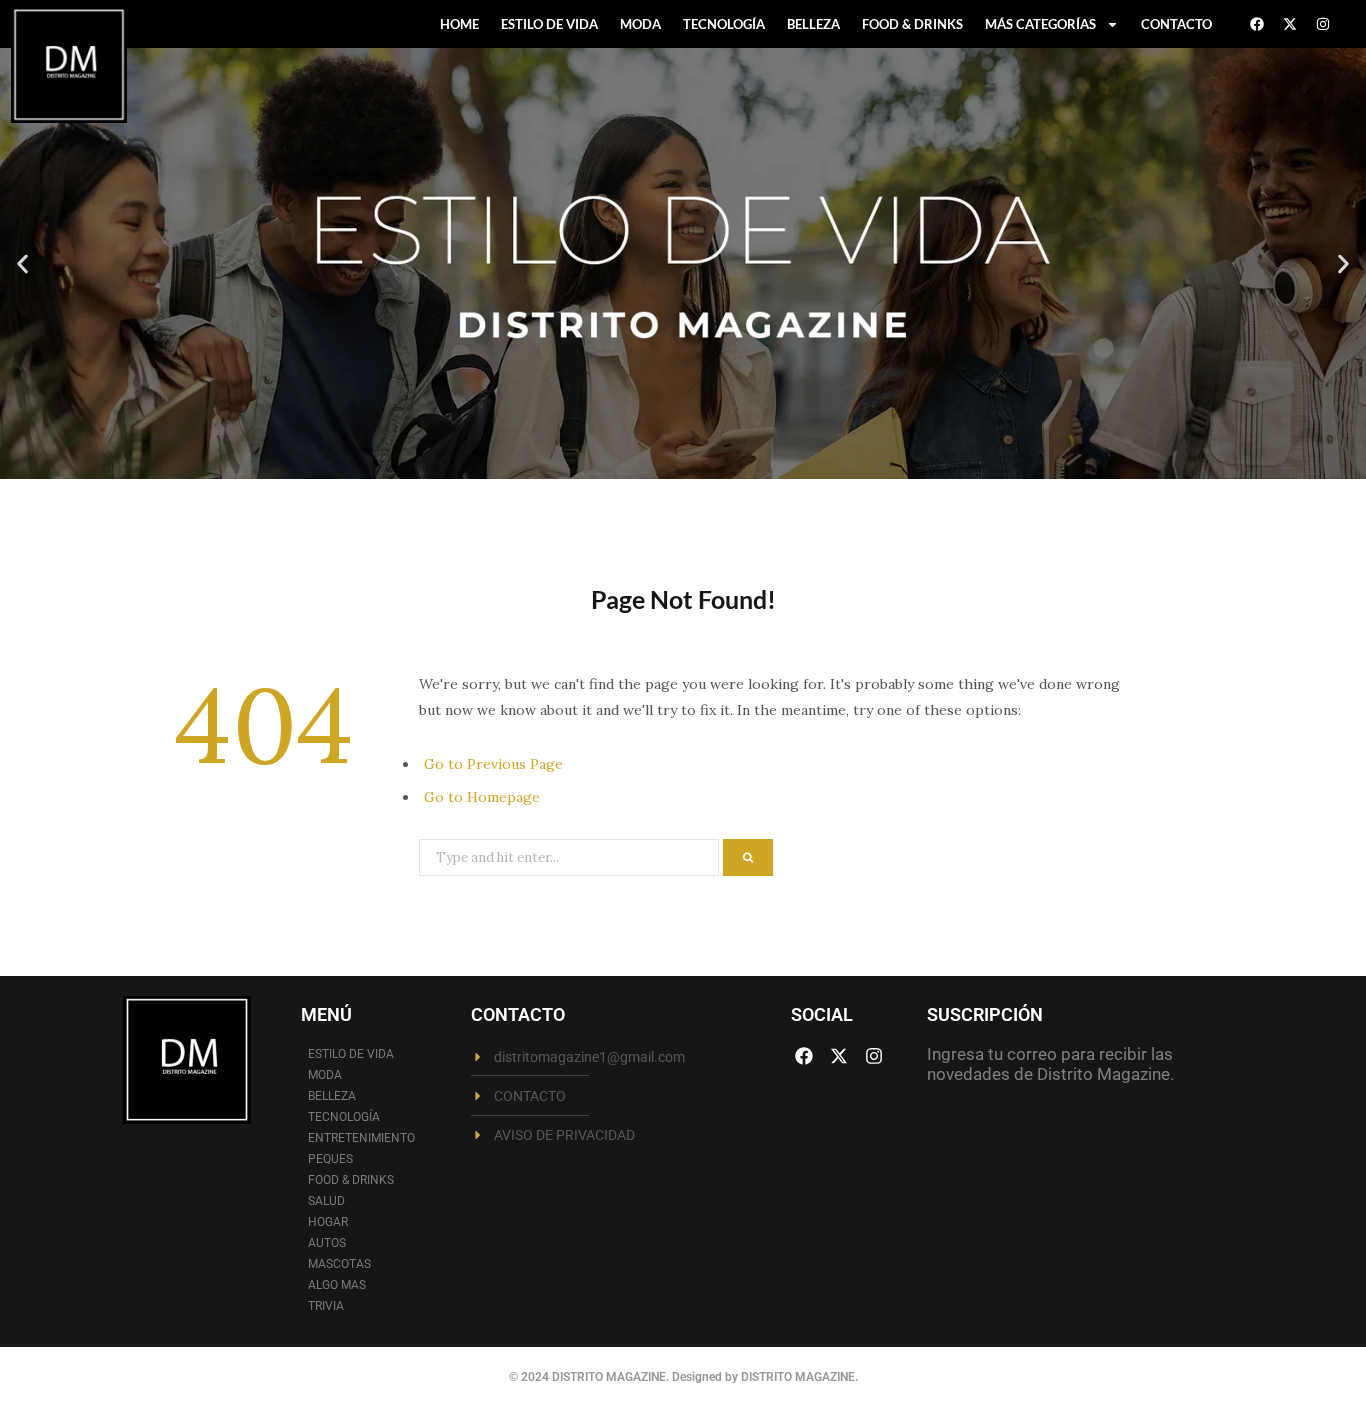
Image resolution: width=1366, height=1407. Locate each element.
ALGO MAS (337, 1285)
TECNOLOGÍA (724, 24)
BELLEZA (813, 24)
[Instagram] (1323, 24)
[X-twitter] (1290, 24)
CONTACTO (1176, 24)
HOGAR (328, 1222)
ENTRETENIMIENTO (361, 1138)
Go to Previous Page (493, 764)
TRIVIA (326, 1306)
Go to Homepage (482, 797)
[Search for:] (571, 856)
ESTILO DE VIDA (549, 24)
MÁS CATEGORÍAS (1040, 24)
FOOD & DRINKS (912, 24)
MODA (640, 24)
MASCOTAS (339, 1264)
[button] (22, 263)
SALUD (326, 1201)
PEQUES (330, 1159)
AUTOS (327, 1243)
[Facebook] (1257, 24)
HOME (459, 24)
